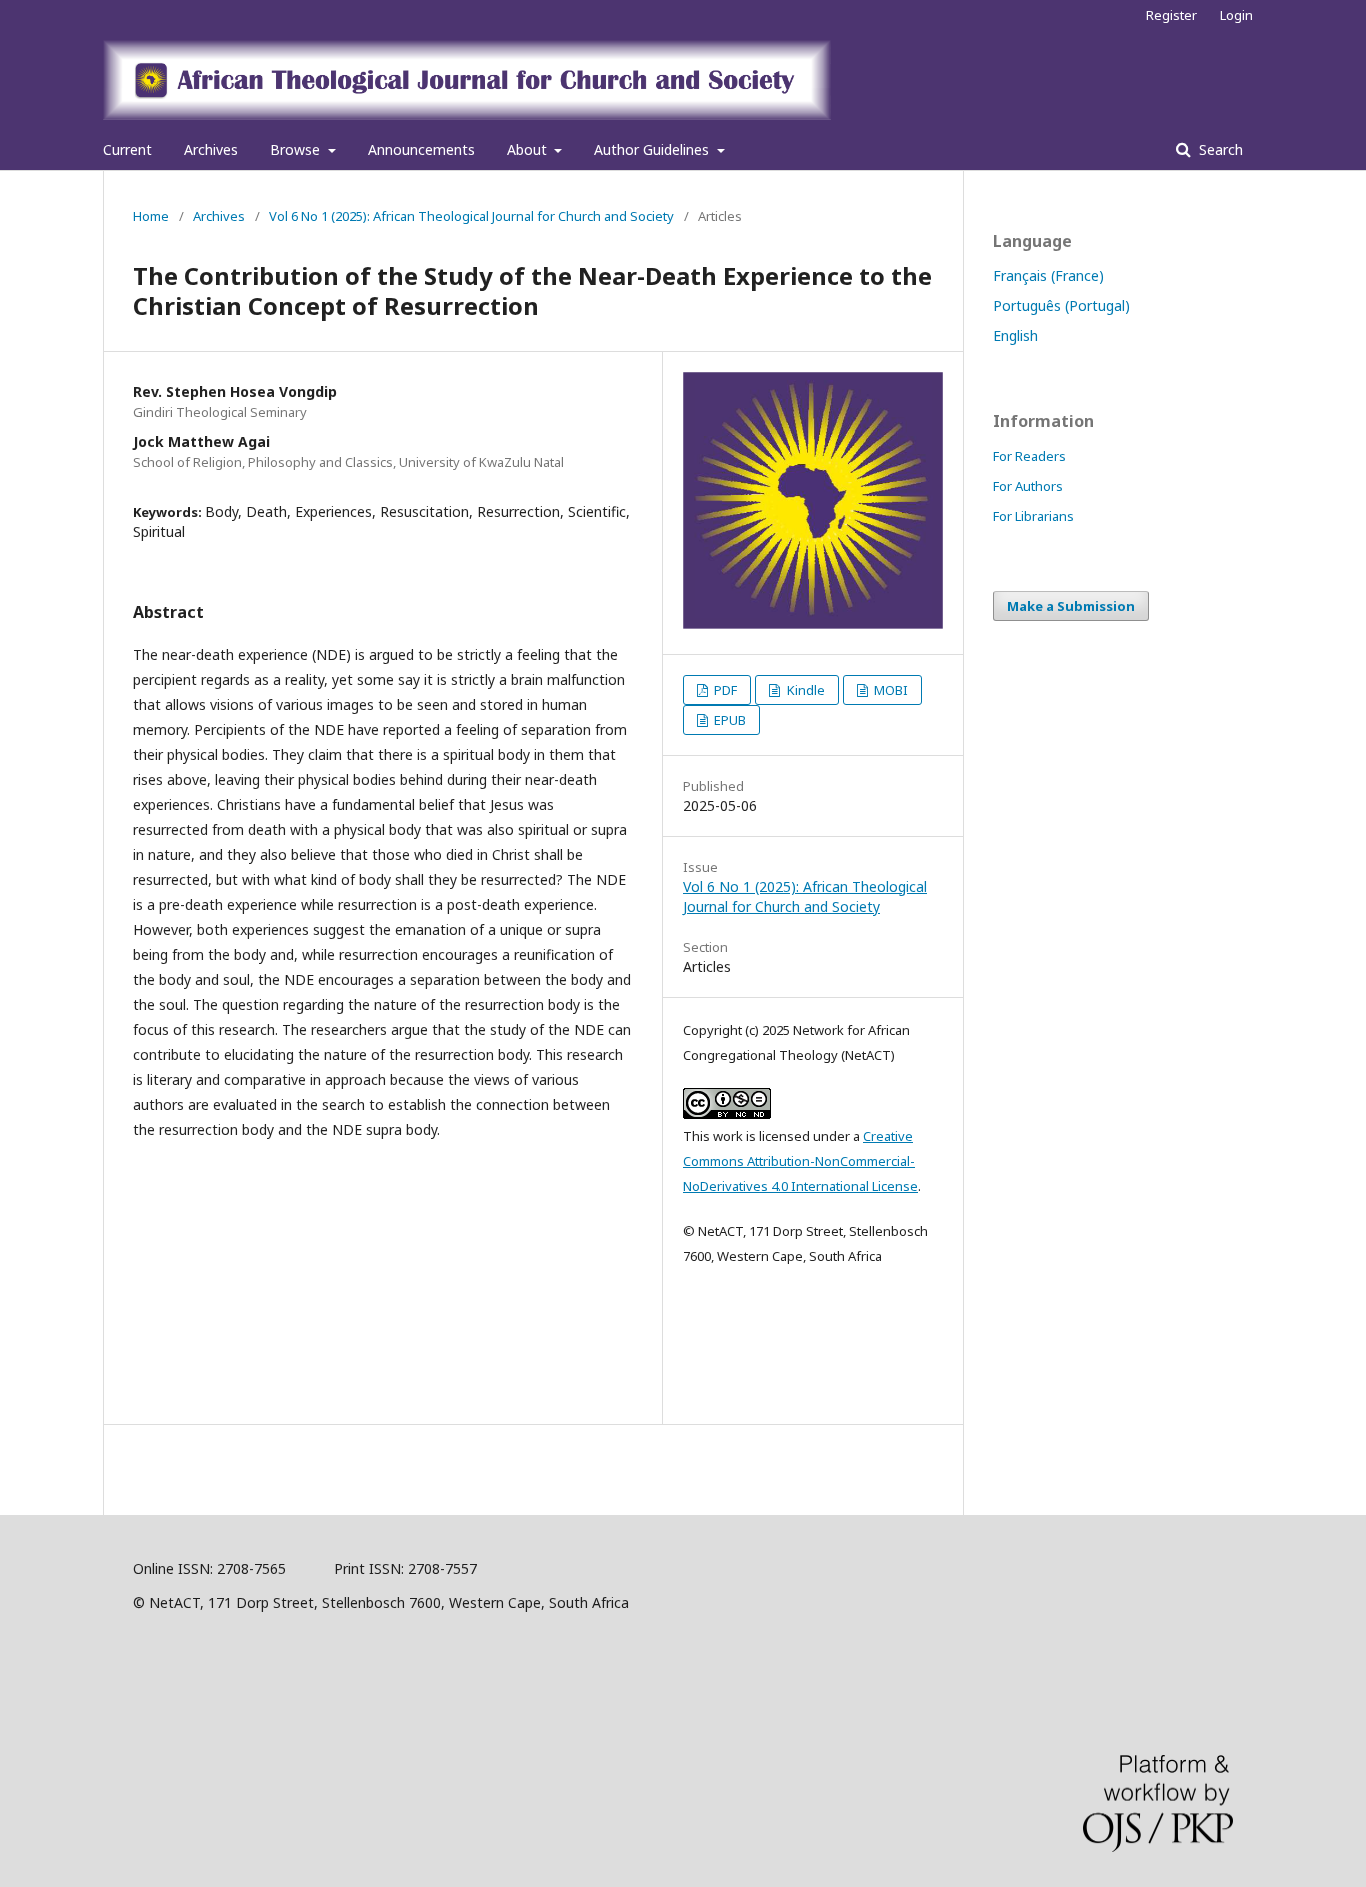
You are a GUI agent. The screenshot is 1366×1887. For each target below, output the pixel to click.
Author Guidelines (653, 149)
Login (1236, 15)
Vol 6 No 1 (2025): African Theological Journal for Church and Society (471, 216)
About (529, 149)
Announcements (421, 149)
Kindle (804, 690)
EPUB (728, 720)
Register (1171, 15)
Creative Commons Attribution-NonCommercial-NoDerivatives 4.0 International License (800, 1161)
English (1015, 335)
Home (151, 216)
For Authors (1028, 486)
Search (1219, 149)
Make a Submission (1071, 606)
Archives (211, 149)
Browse (297, 149)
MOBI (889, 690)
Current (127, 149)
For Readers (1029, 456)
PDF (724, 690)
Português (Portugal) (1061, 305)
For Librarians (1033, 516)
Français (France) (1048, 275)
